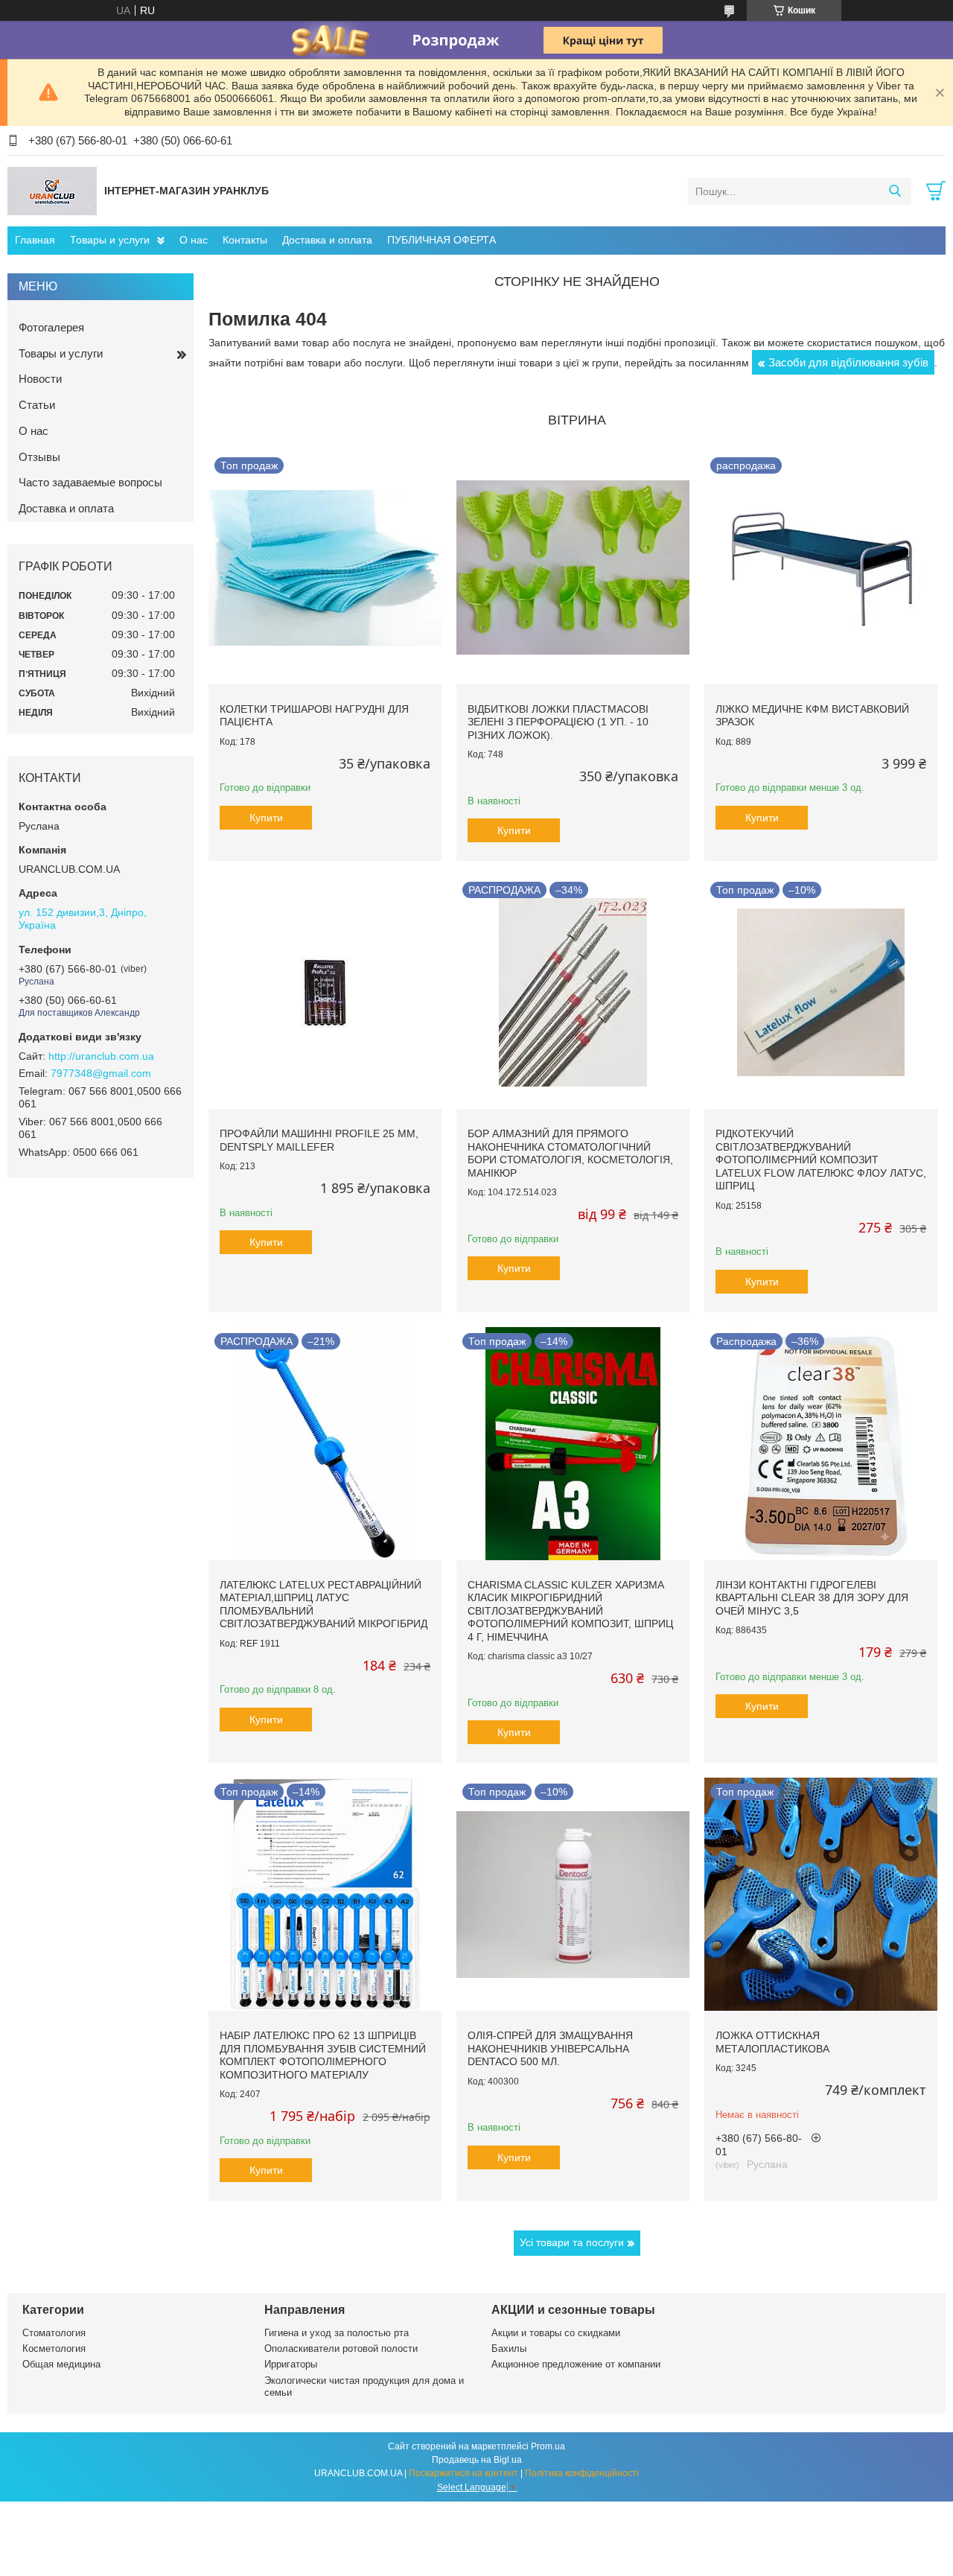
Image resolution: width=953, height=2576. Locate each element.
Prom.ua (548, 2446)
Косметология (54, 2348)
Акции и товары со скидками (556, 2333)
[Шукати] (895, 191)
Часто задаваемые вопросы (90, 482)
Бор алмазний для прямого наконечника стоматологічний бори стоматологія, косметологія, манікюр (570, 1153)
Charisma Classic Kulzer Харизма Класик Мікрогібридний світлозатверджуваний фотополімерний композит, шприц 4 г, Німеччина (570, 1611)
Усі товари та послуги (572, 2242)
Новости (40, 379)
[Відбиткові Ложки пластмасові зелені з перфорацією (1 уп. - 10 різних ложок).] (573, 568)
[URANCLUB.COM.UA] (52, 191)
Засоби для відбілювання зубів (848, 362)
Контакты (245, 240)
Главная (35, 240)
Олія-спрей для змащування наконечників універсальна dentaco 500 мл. (550, 2048)
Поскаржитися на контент (463, 2473)
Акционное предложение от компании (576, 2364)
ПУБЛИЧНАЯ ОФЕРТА (442, 240)
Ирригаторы (291, 2364)
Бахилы (509, 2348)
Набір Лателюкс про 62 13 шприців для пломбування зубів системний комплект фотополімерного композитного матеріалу (323, 2055)
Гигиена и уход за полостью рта (337, 2333)
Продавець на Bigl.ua (477, 2460)
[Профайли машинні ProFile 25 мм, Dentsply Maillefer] (325, 992)
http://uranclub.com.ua (101, 1056)
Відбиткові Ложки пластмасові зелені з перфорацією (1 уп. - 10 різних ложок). (558, 722)
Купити (266, 818)
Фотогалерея (51, 327)
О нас (194, 240)
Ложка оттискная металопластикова (772, 2042)
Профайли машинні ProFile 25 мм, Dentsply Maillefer (319, 1140)
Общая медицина (61, 2364)
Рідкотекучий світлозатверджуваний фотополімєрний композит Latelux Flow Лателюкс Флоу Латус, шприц (821, 1160)
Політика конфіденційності (582, 2473)
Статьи (37, 405)
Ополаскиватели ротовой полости (341, 2348)
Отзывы (39, 457)
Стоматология (54, 2333)
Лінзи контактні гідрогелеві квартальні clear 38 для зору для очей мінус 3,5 (812, 1598)
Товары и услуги (110, 240)
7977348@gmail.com (101, 1073)
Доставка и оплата (327, 240)
